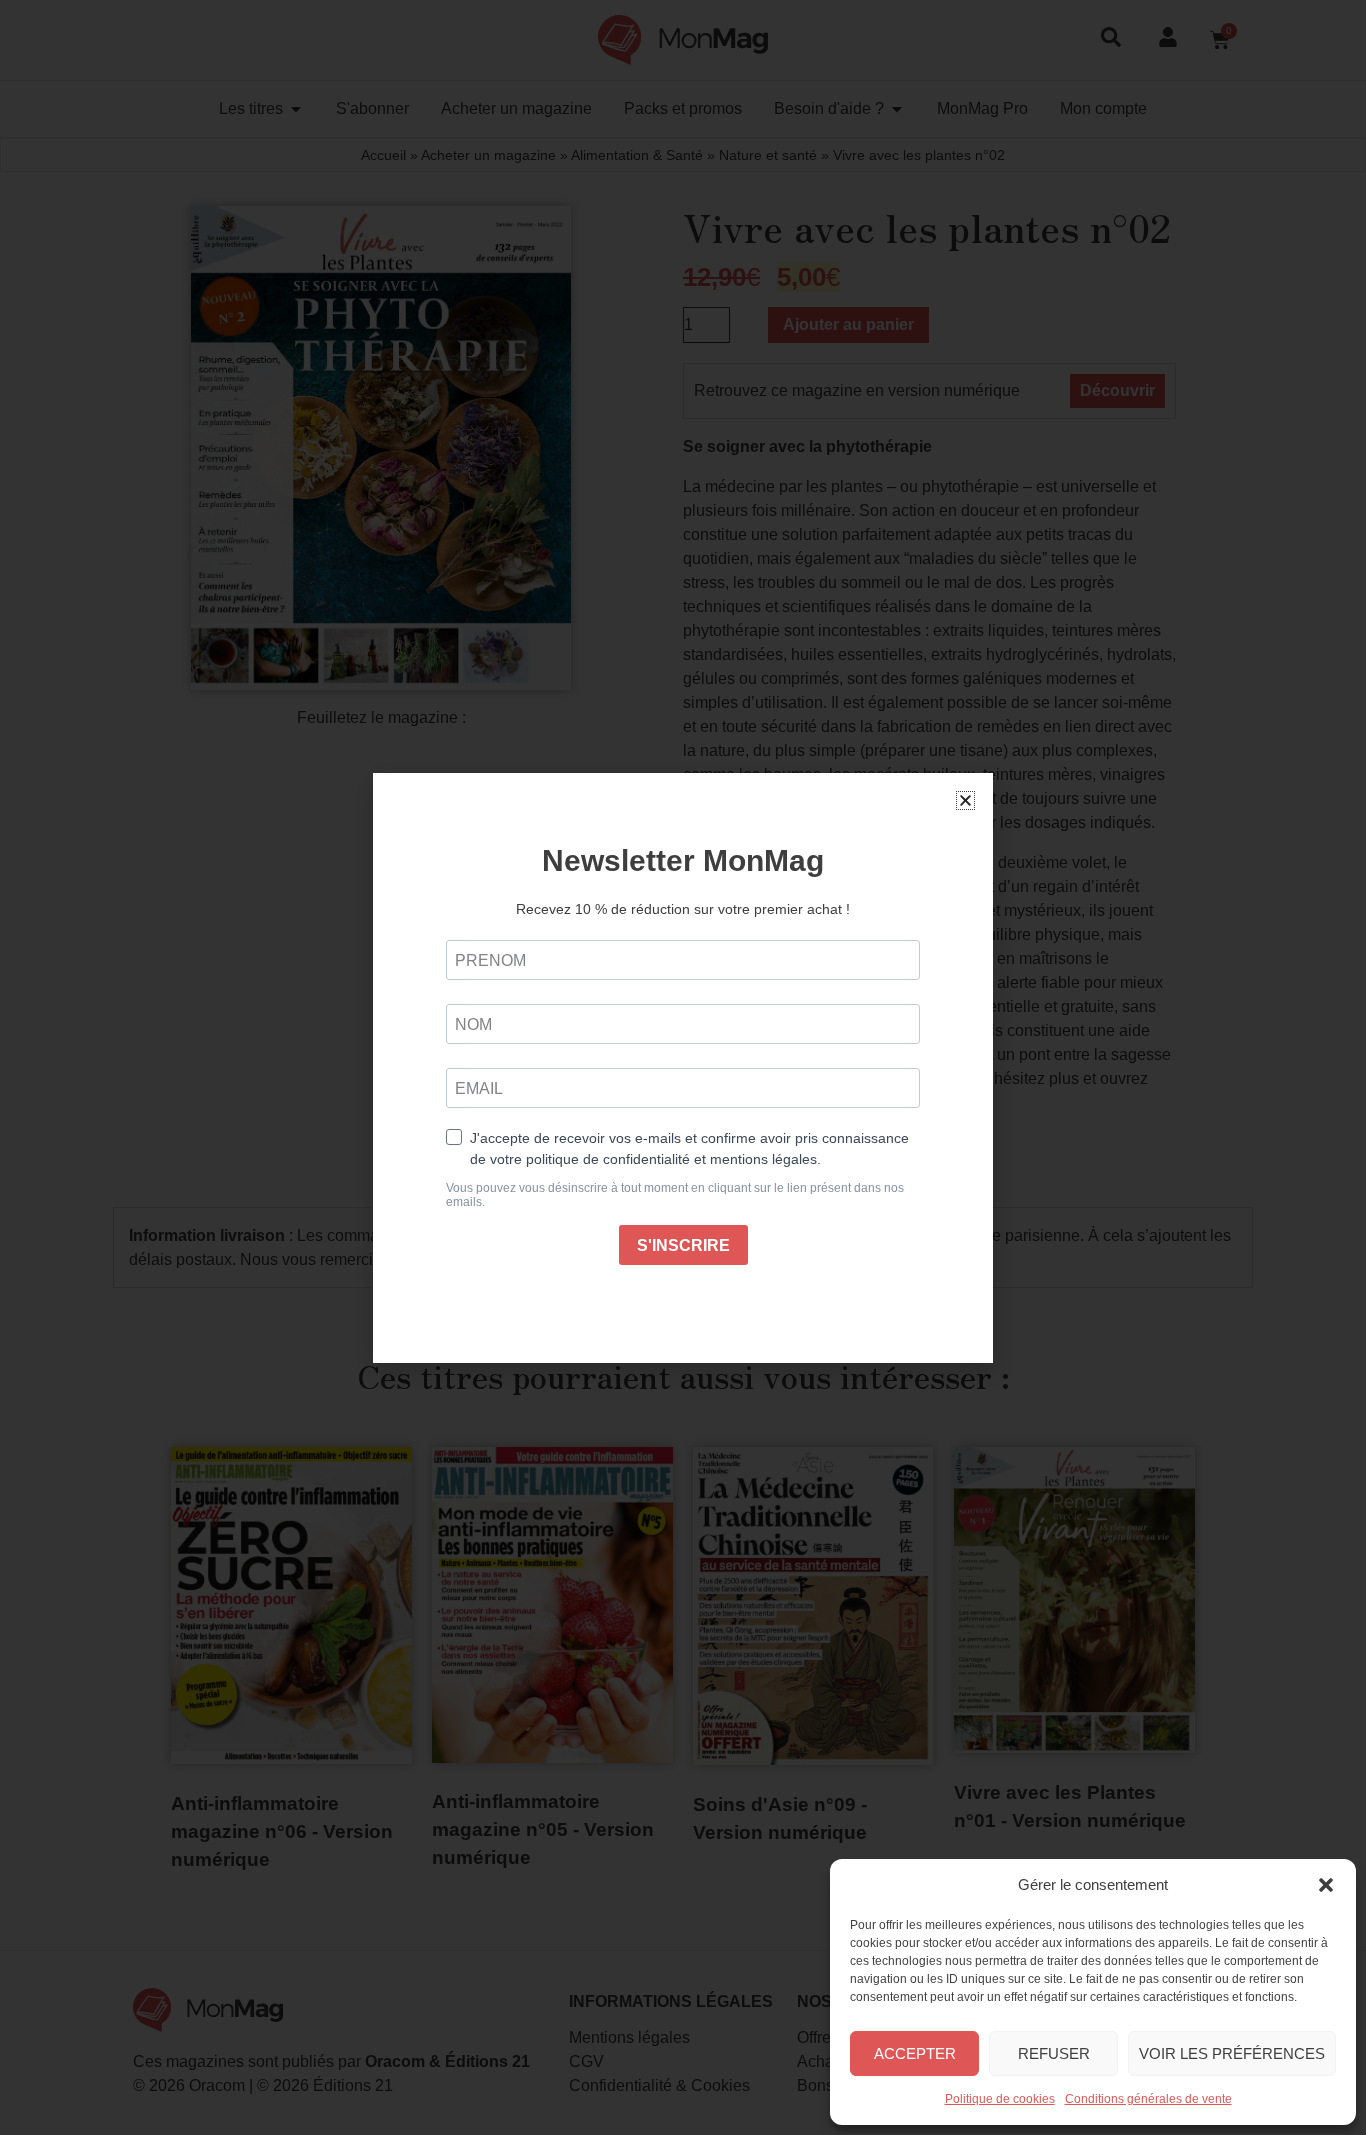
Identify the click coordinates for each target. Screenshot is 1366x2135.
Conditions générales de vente (1148, 2099)
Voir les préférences (1232, 2053)
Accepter (915, 2053)
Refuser (1054, 2053)
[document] (683, 1067)
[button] (1326, 1885)
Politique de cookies (1000, 2099)
